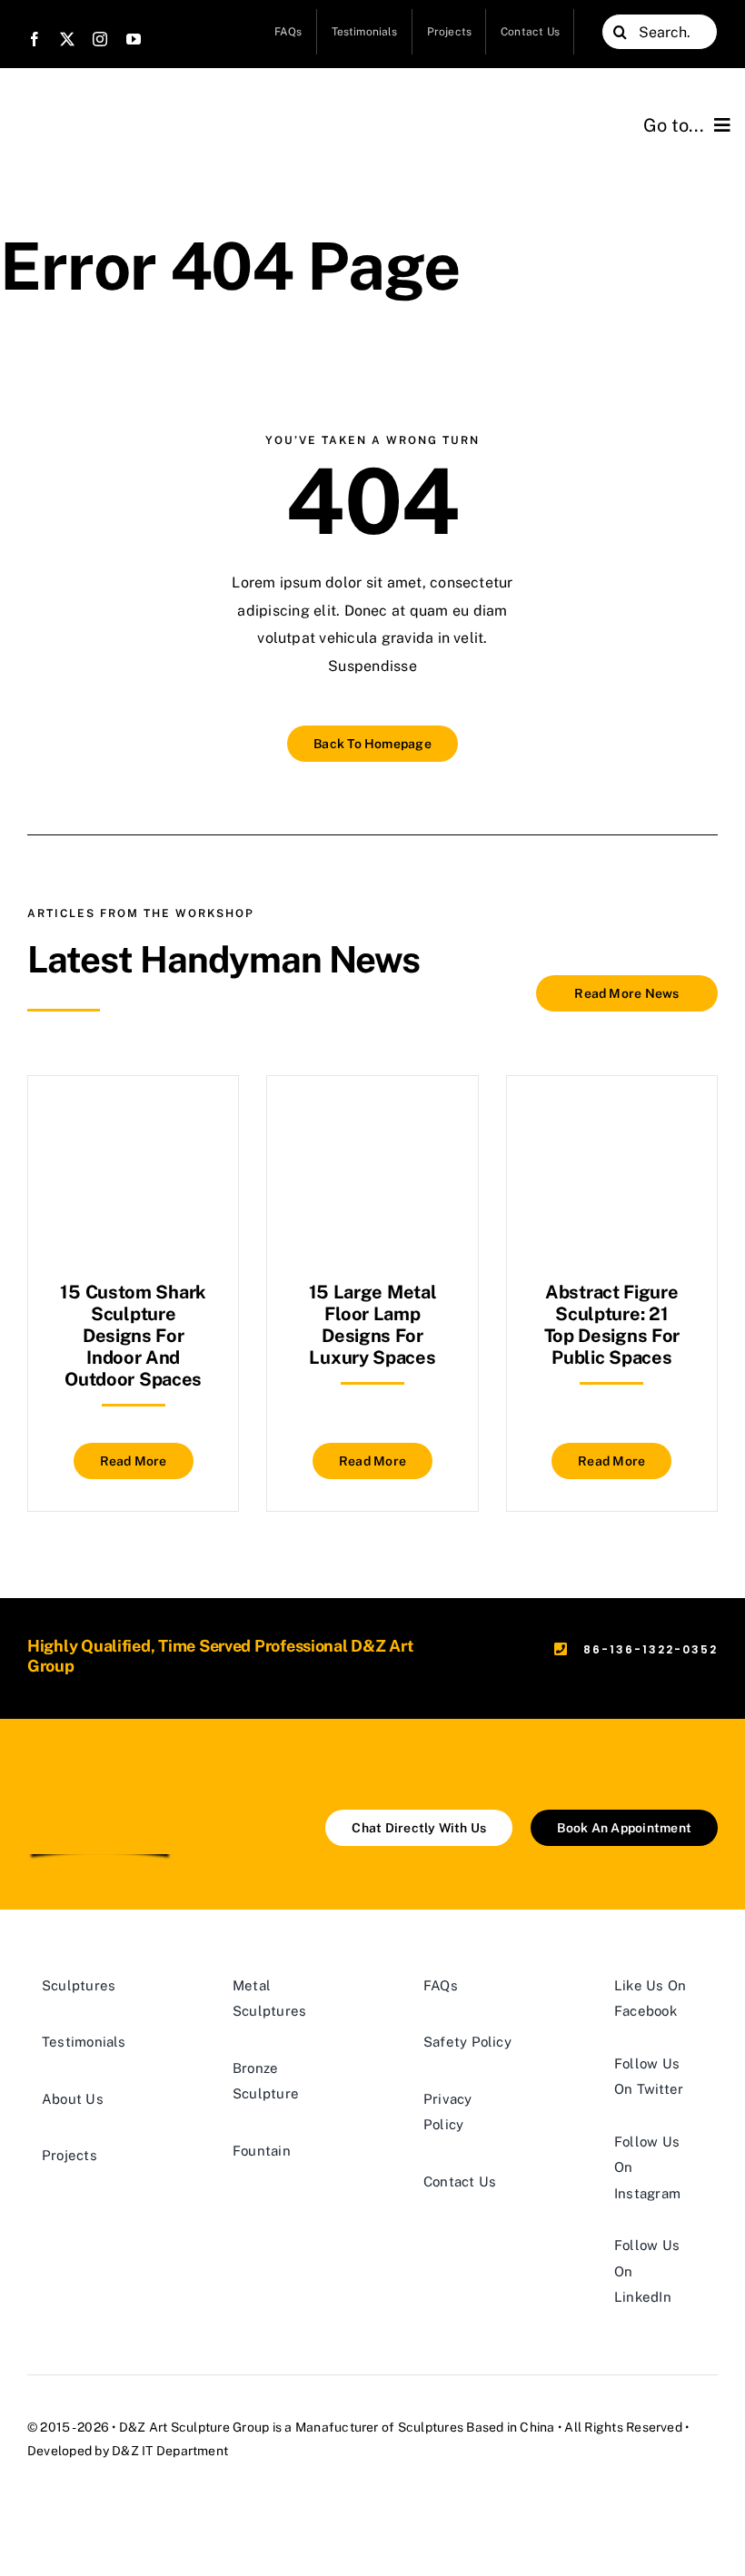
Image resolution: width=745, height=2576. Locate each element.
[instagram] (100, 39)
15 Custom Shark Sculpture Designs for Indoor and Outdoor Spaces (133, 1336)
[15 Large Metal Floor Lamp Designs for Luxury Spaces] (372, 1121)
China (537, 2427)
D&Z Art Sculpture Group (194, 2427)
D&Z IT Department (170, 2451)
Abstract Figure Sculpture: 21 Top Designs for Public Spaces (612, 1325)
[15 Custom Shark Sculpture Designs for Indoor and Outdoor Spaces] (133, 1121)
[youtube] (134, 39)
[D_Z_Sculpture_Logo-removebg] (100, 1780)
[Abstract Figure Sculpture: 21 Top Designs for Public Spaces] (612, 1121)
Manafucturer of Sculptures (379, 2427)
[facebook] (35, 39)
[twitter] (67, 39)
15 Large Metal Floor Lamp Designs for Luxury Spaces (373, 1325)
